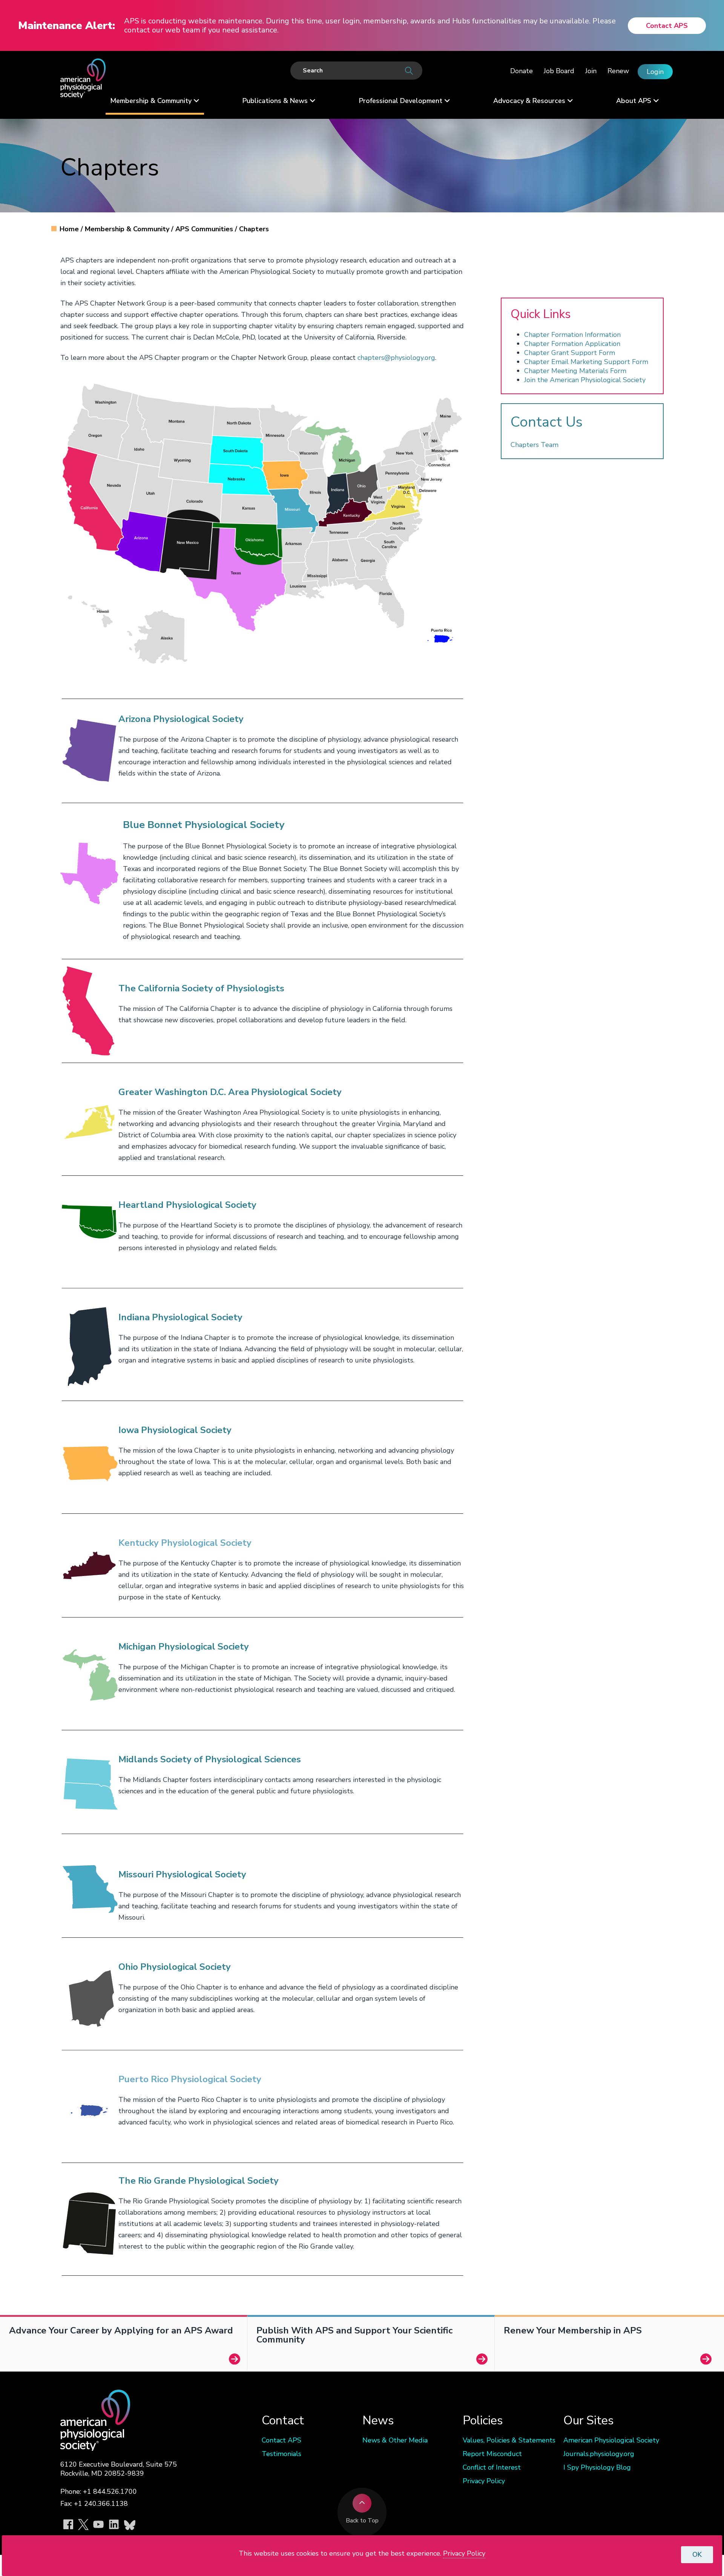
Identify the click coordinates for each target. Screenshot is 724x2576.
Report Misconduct (492, 2454)
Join (591, 71)
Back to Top (362, 2521)
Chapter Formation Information (572, 335)
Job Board (559, 71)
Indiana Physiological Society (180, 1317)
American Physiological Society (611, 2440)
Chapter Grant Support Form (570, 353)
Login (655, 72)
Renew (618, 71)
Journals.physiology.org (599, 2454)
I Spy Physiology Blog (597, 2467)
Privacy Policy (484, 2481)
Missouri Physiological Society (182, 1874)
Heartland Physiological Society (187, 1205)
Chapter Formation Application (572, 344)
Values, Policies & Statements (509, 2440)
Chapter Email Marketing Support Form (586, 362)
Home (70, 229)
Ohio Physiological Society (175, 1967)
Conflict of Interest (492, 2467)
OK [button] (697, 2554)
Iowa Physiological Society (175, 1430)
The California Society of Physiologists (201, 988)
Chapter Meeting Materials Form (575, 371)
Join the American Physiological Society (585, 380)
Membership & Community (128, 229)
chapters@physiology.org (396, 358)
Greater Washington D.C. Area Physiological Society (230, 1092)
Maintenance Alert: (67, 26)
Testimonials (281, 2454)
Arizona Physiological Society (181, 719)
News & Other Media (395, 2440)
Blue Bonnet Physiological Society (204, 825)
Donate (522, 71)
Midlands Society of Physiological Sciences (210, 1759)
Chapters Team (535, 445)
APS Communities (205, 229)
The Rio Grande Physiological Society (199, 2181)
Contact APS (667, 26)
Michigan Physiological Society (184, 1647)
